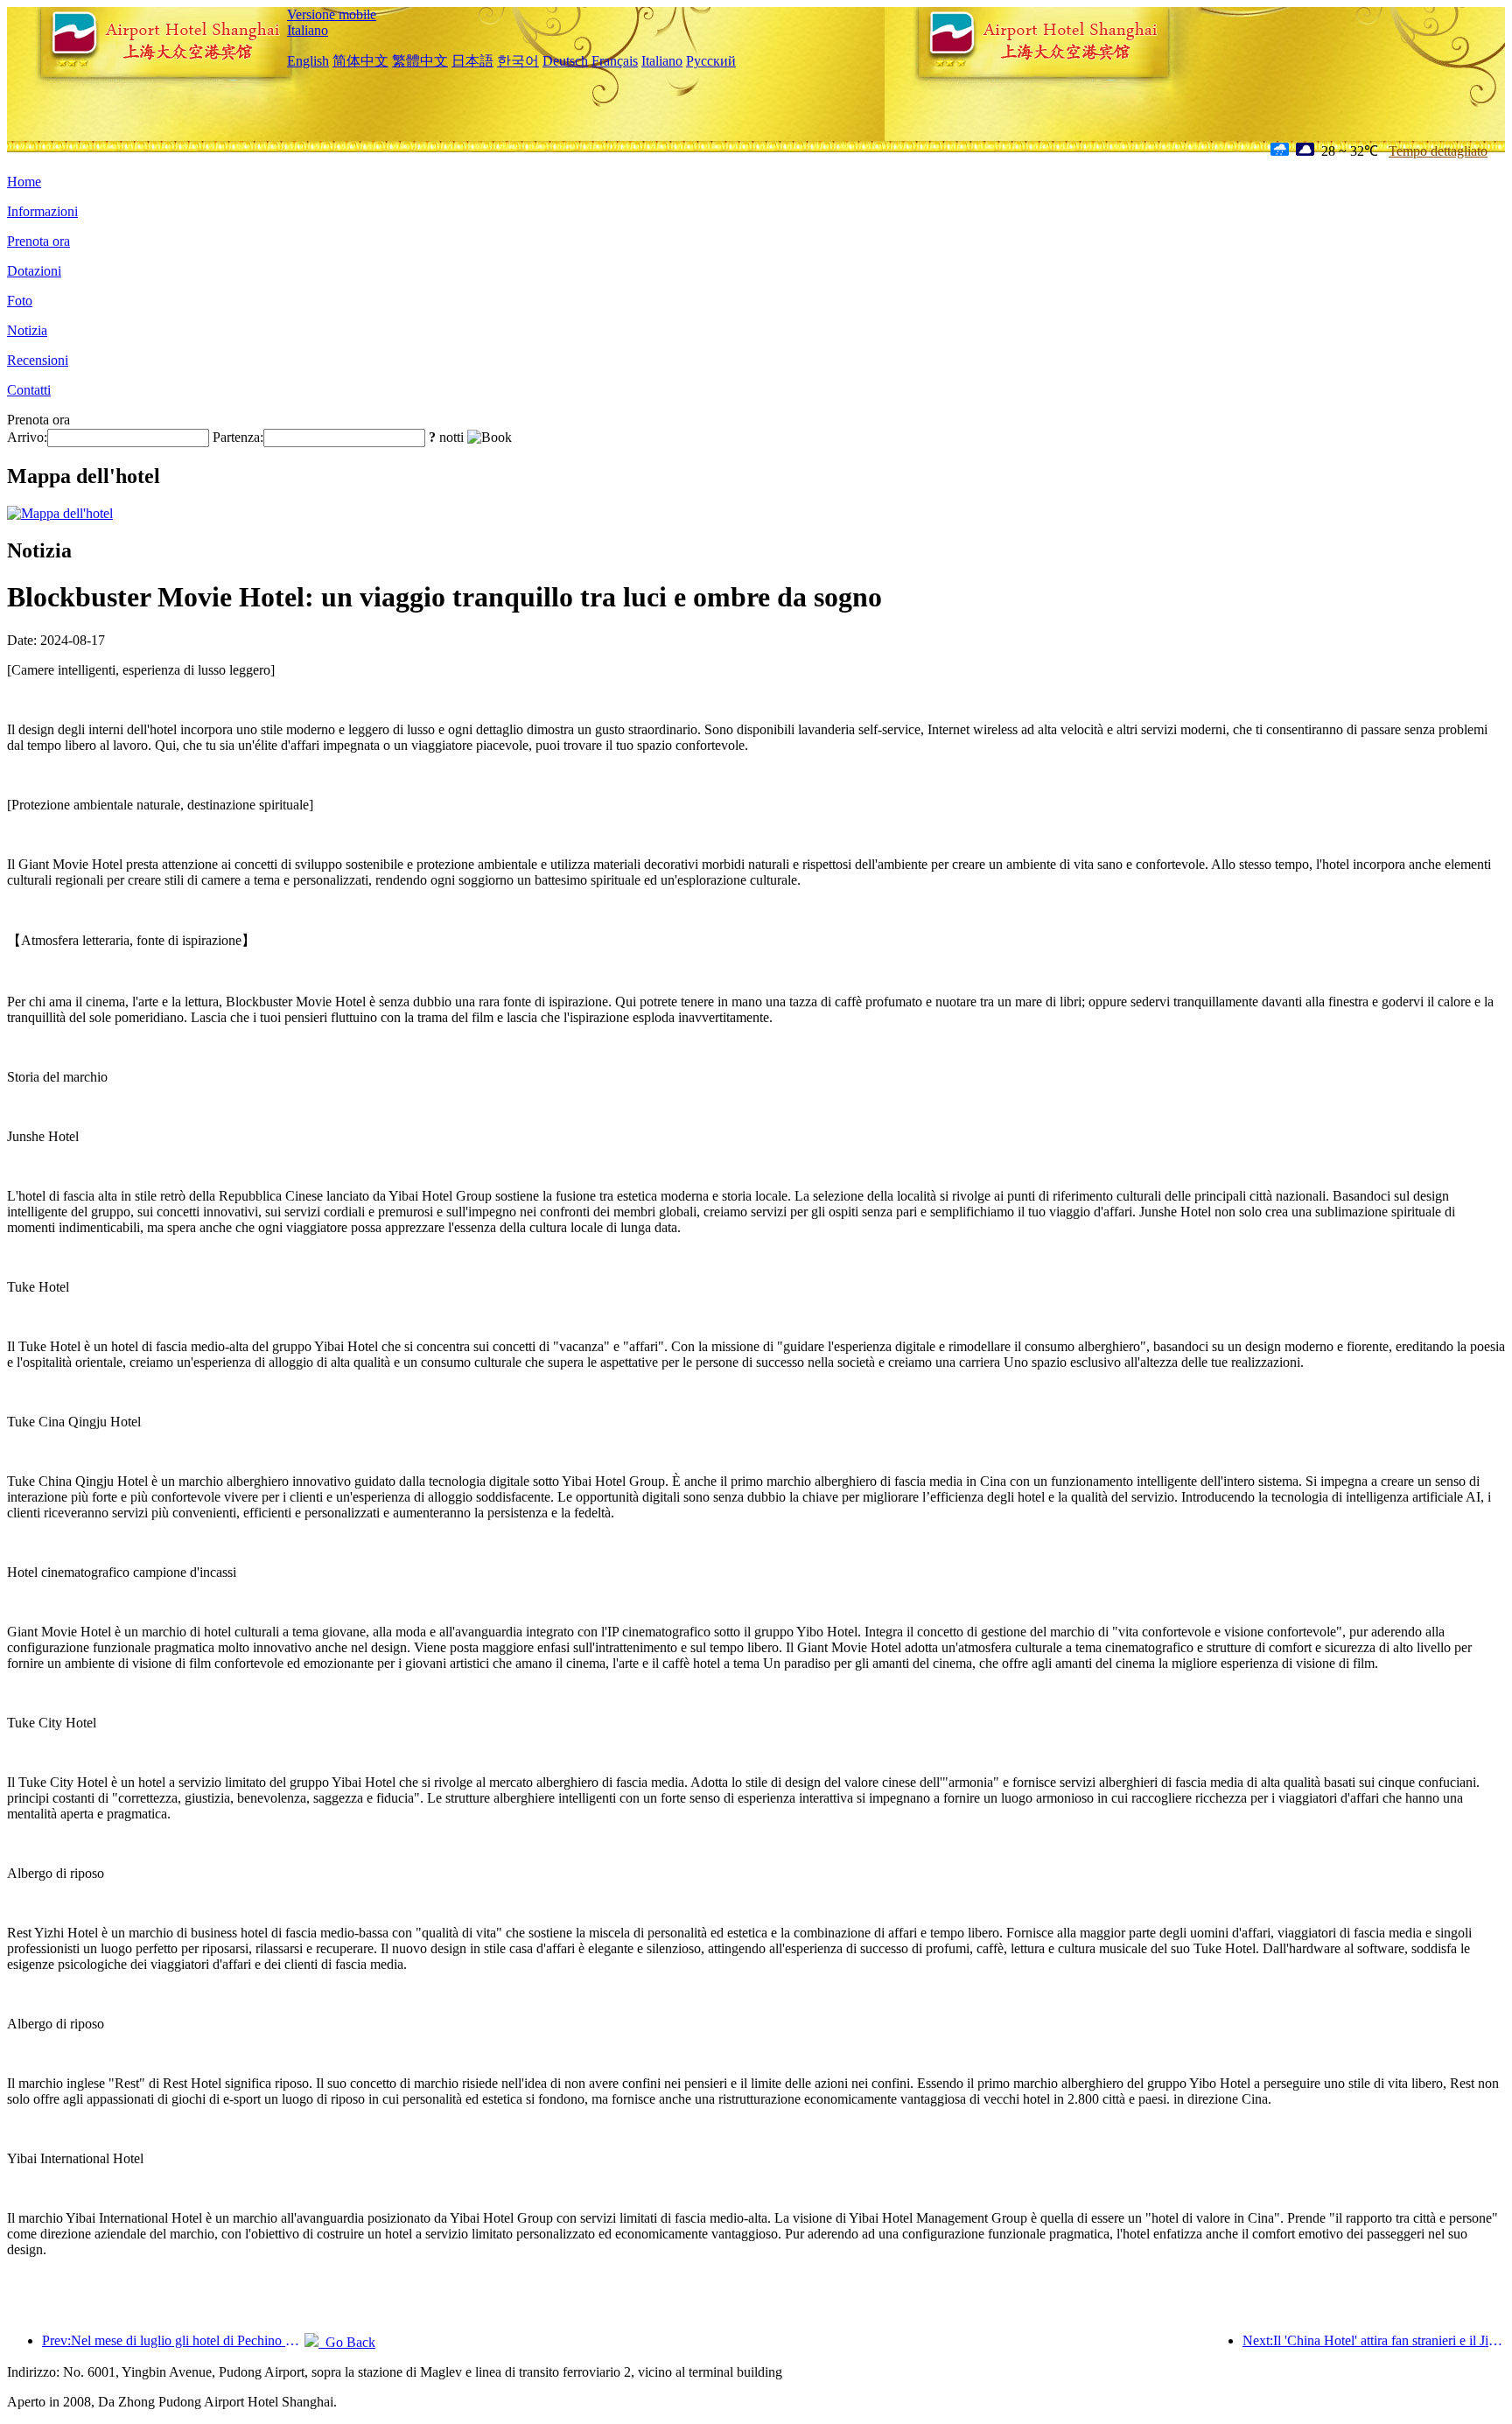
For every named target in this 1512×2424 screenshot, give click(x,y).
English (308, 61)
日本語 (472, 61)
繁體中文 (420, 61)
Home (24, 182)
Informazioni (42, 211)
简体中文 (360, 61)
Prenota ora (38, 241)
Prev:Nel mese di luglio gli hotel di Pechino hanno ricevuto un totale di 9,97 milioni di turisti (173, 2340)
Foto (20, 301)
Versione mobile (332, 14)
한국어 (518, 61)
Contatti (29, 390)
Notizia (27, 330)
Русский (711, 61)
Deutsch (565, 61)
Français (615, 61)
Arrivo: (27, 437)
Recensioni (38, 360)
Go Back (347, 2342)
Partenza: (238, 437)
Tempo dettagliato (1438, 151)
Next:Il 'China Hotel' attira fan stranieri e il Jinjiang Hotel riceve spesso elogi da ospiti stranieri (1374, 2340)
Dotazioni (34, 271)
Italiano (308, 30)
